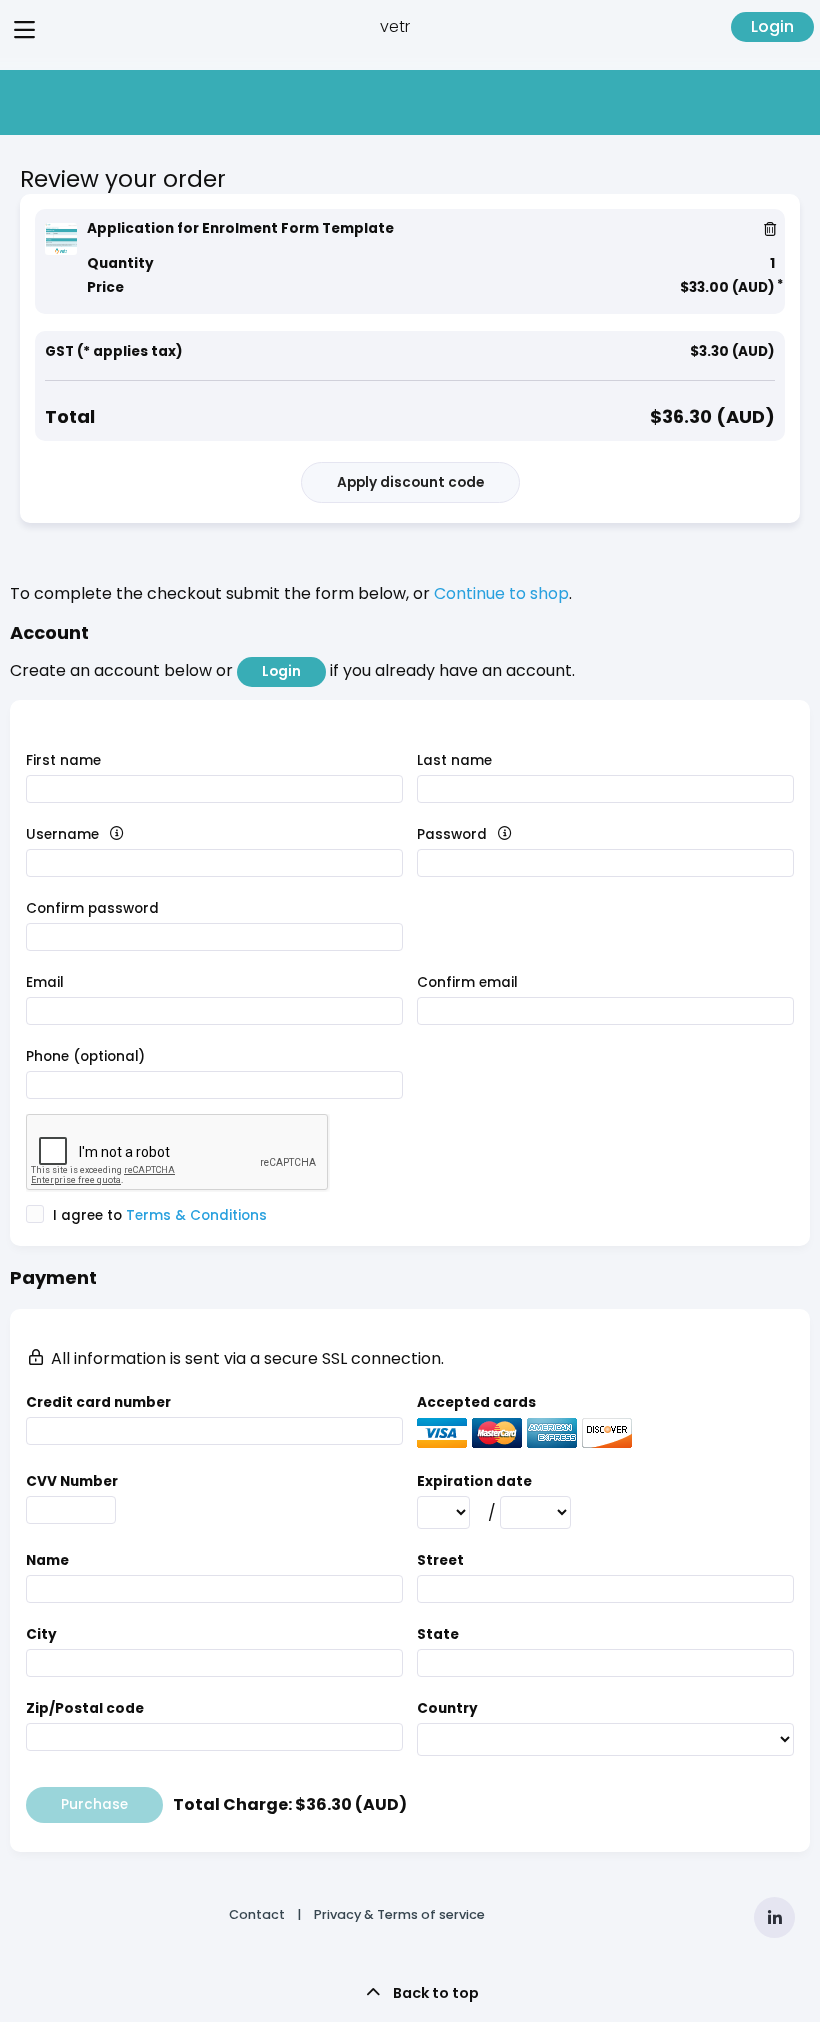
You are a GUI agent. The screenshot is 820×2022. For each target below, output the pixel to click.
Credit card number (98, 1402)
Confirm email (467, 982)
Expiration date (474, 1481)
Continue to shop (501, 593)
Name (47, 1560)
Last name (454, 760)
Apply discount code (410, 482)
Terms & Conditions (196, 1215)
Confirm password (92, 908)
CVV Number (72, 1481)
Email (45, 982)
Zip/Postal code (85, 1708)
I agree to (158, 1215)
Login (772, 26)
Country (447, 1708)
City (41, 1634)
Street (440, 1560)
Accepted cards (476, 1402)
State (438, 1634)
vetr (395, 26)
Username (97, 834)
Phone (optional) (85, 1056)
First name (63, 760)
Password (487, 834)
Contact (257, 1914)
